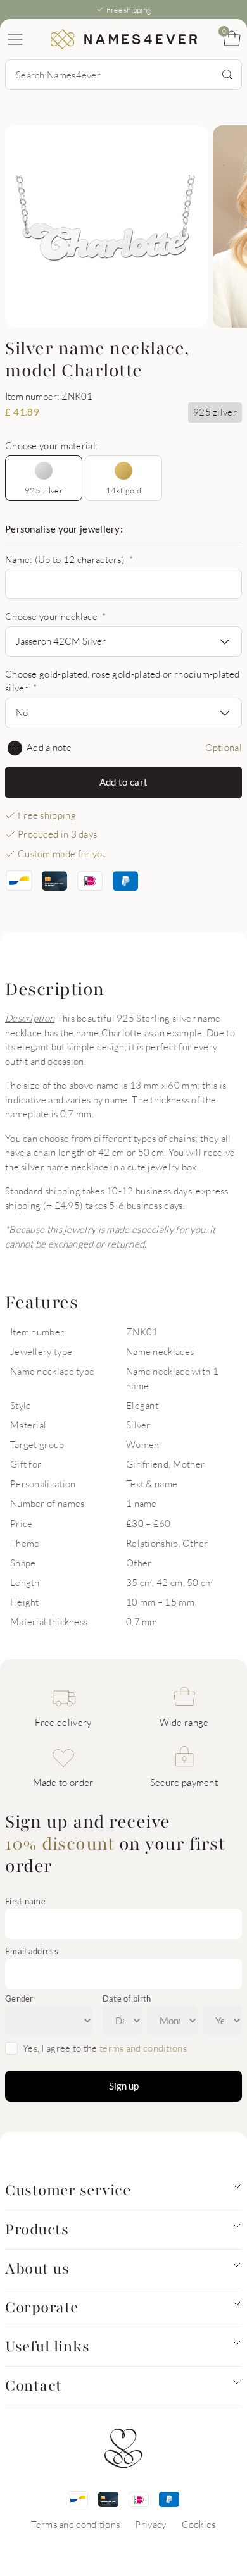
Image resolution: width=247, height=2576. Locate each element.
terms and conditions (143, 2048)
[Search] (227, 75)
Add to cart (123, 782)
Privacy (150, 2524)
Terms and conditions (75, 2524)
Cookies (199, 2524)
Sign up (124, 2086)
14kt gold (123, 490)
